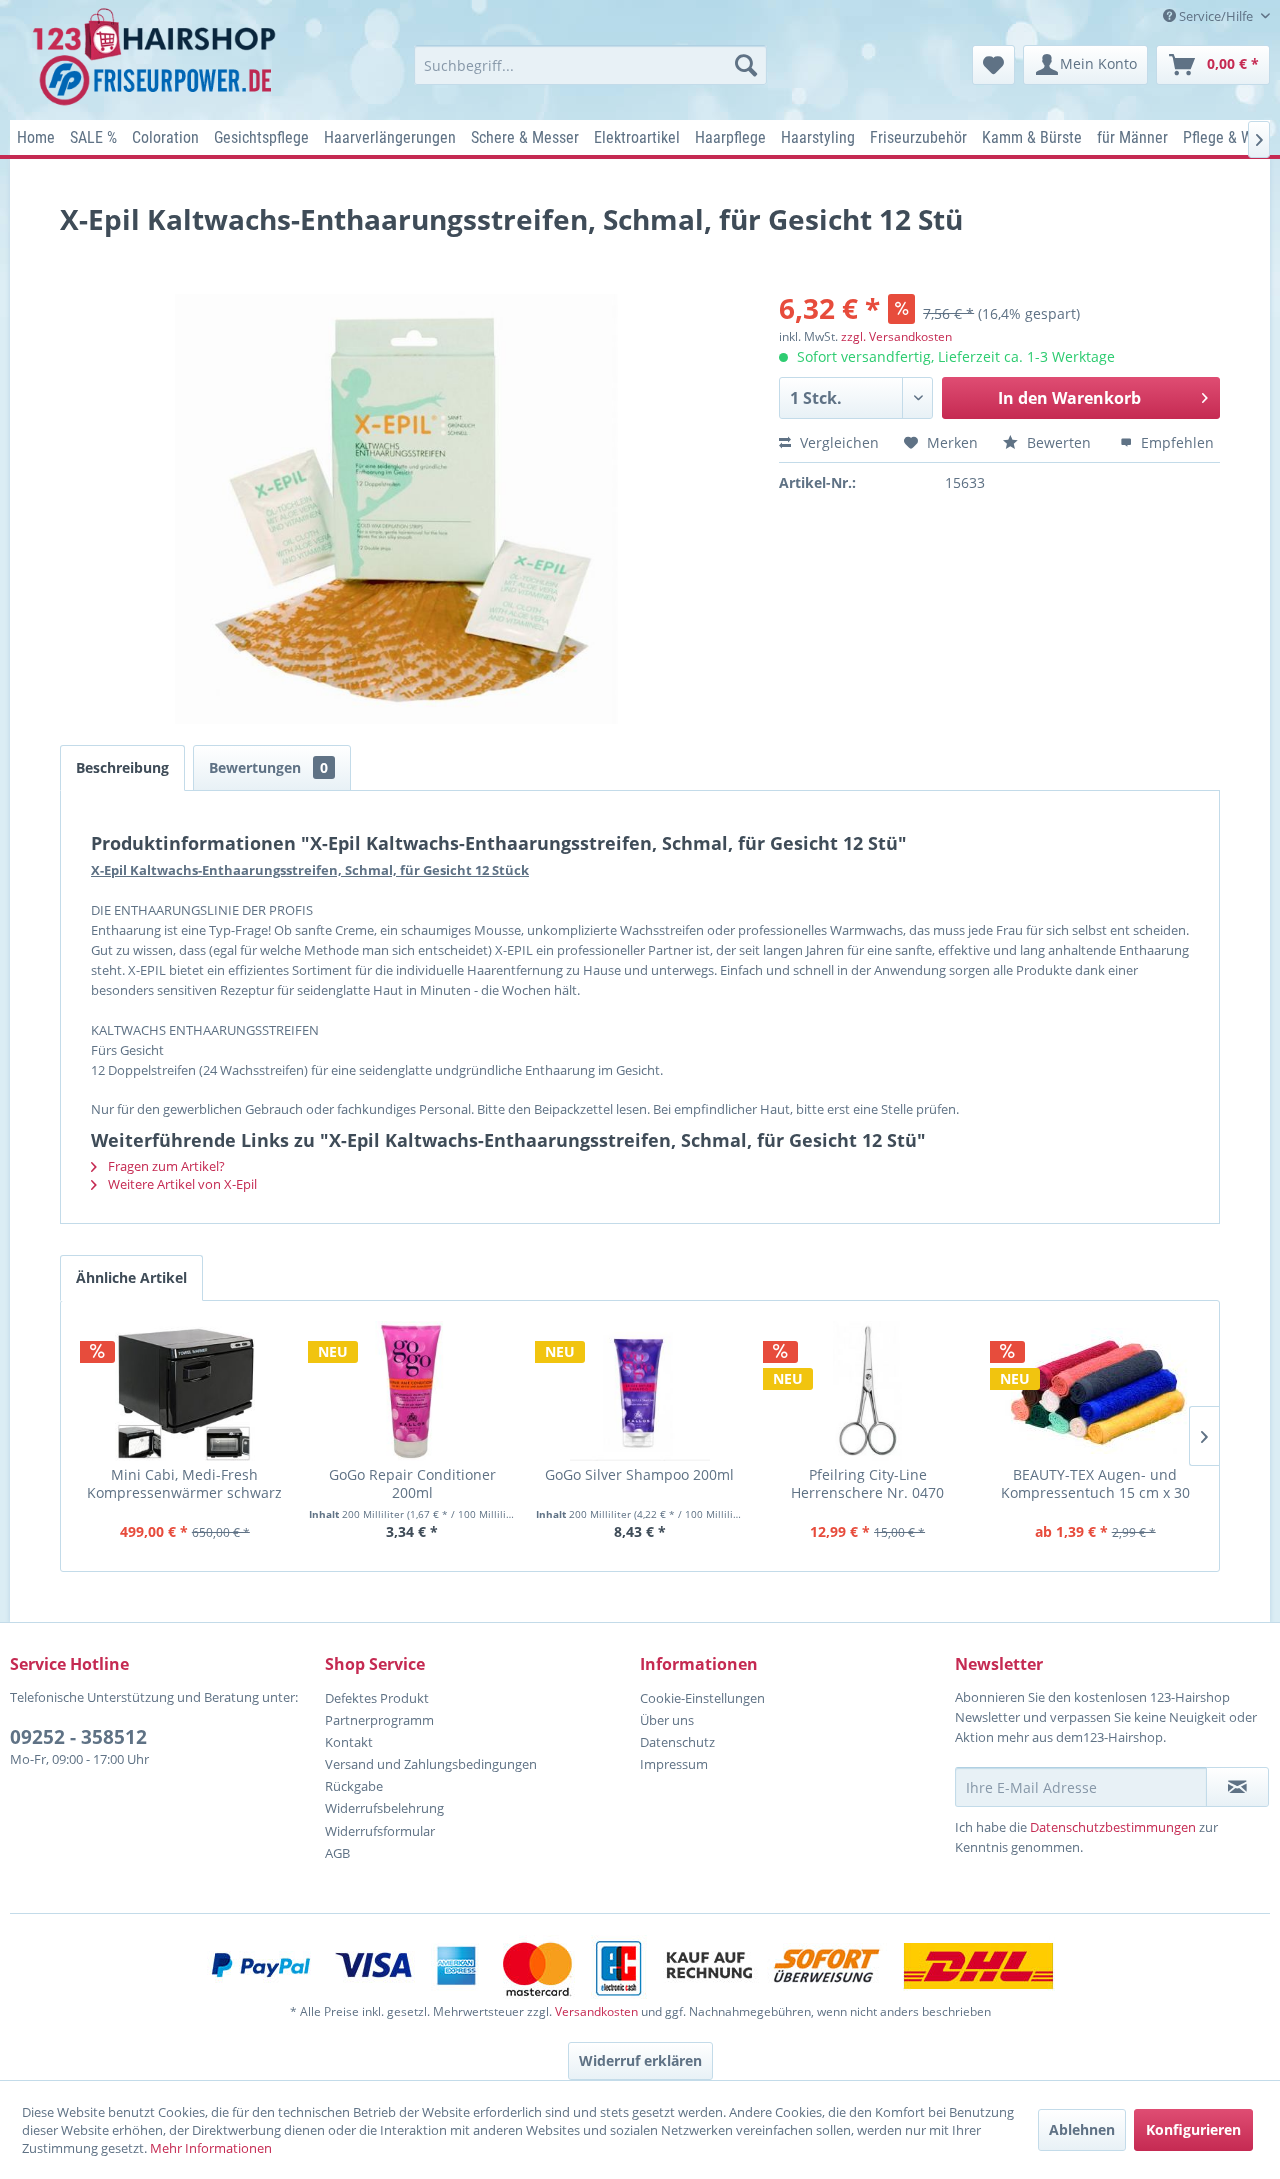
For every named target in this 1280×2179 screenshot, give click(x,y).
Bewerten (1059, 442)
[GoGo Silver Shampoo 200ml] (640, 1391)
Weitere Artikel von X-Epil (181, 1184)
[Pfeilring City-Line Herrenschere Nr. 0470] (868, 1391)
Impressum (674, 1764)
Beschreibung (122, 767)
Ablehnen (1082, 2129)
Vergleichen (837, 442)
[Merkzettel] (993, 65)
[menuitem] (590, 65)
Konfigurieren (1193, 2129)
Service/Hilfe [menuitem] (1216, 16)
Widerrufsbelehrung (384, 1808)
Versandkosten (596, 2011)
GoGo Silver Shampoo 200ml (639, 1475)
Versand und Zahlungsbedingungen (431, 1764)
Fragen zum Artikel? (165, 1166)
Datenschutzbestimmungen (1113, 1827)
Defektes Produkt (377, 1698)
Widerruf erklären (640, 2060)
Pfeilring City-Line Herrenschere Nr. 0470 (867, 1483)
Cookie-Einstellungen (702, 1698)
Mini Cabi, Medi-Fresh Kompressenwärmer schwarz (184, 1483)
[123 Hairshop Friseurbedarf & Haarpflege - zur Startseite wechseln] (157, 58)
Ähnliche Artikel (131, 1277)
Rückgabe (354, 1786)
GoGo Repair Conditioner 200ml (412, 1483)
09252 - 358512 (78, 1737)
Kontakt (349, 1742)
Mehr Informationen (211, 2148)
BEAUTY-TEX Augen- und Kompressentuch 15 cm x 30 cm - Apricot (1095, 1483)
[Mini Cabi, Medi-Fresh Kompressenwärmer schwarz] (185, 1391)
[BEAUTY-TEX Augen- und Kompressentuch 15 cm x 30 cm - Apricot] (1095, 1391)
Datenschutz (677, 1742)
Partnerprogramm (379, 1720)
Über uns (667, 1720)
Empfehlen (1175, 442)
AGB (337, 1853)
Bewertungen (268, 767)
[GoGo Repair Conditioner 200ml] (413, 1391)
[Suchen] (746, 65)
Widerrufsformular (380, 1831)
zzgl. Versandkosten (896, 336)
